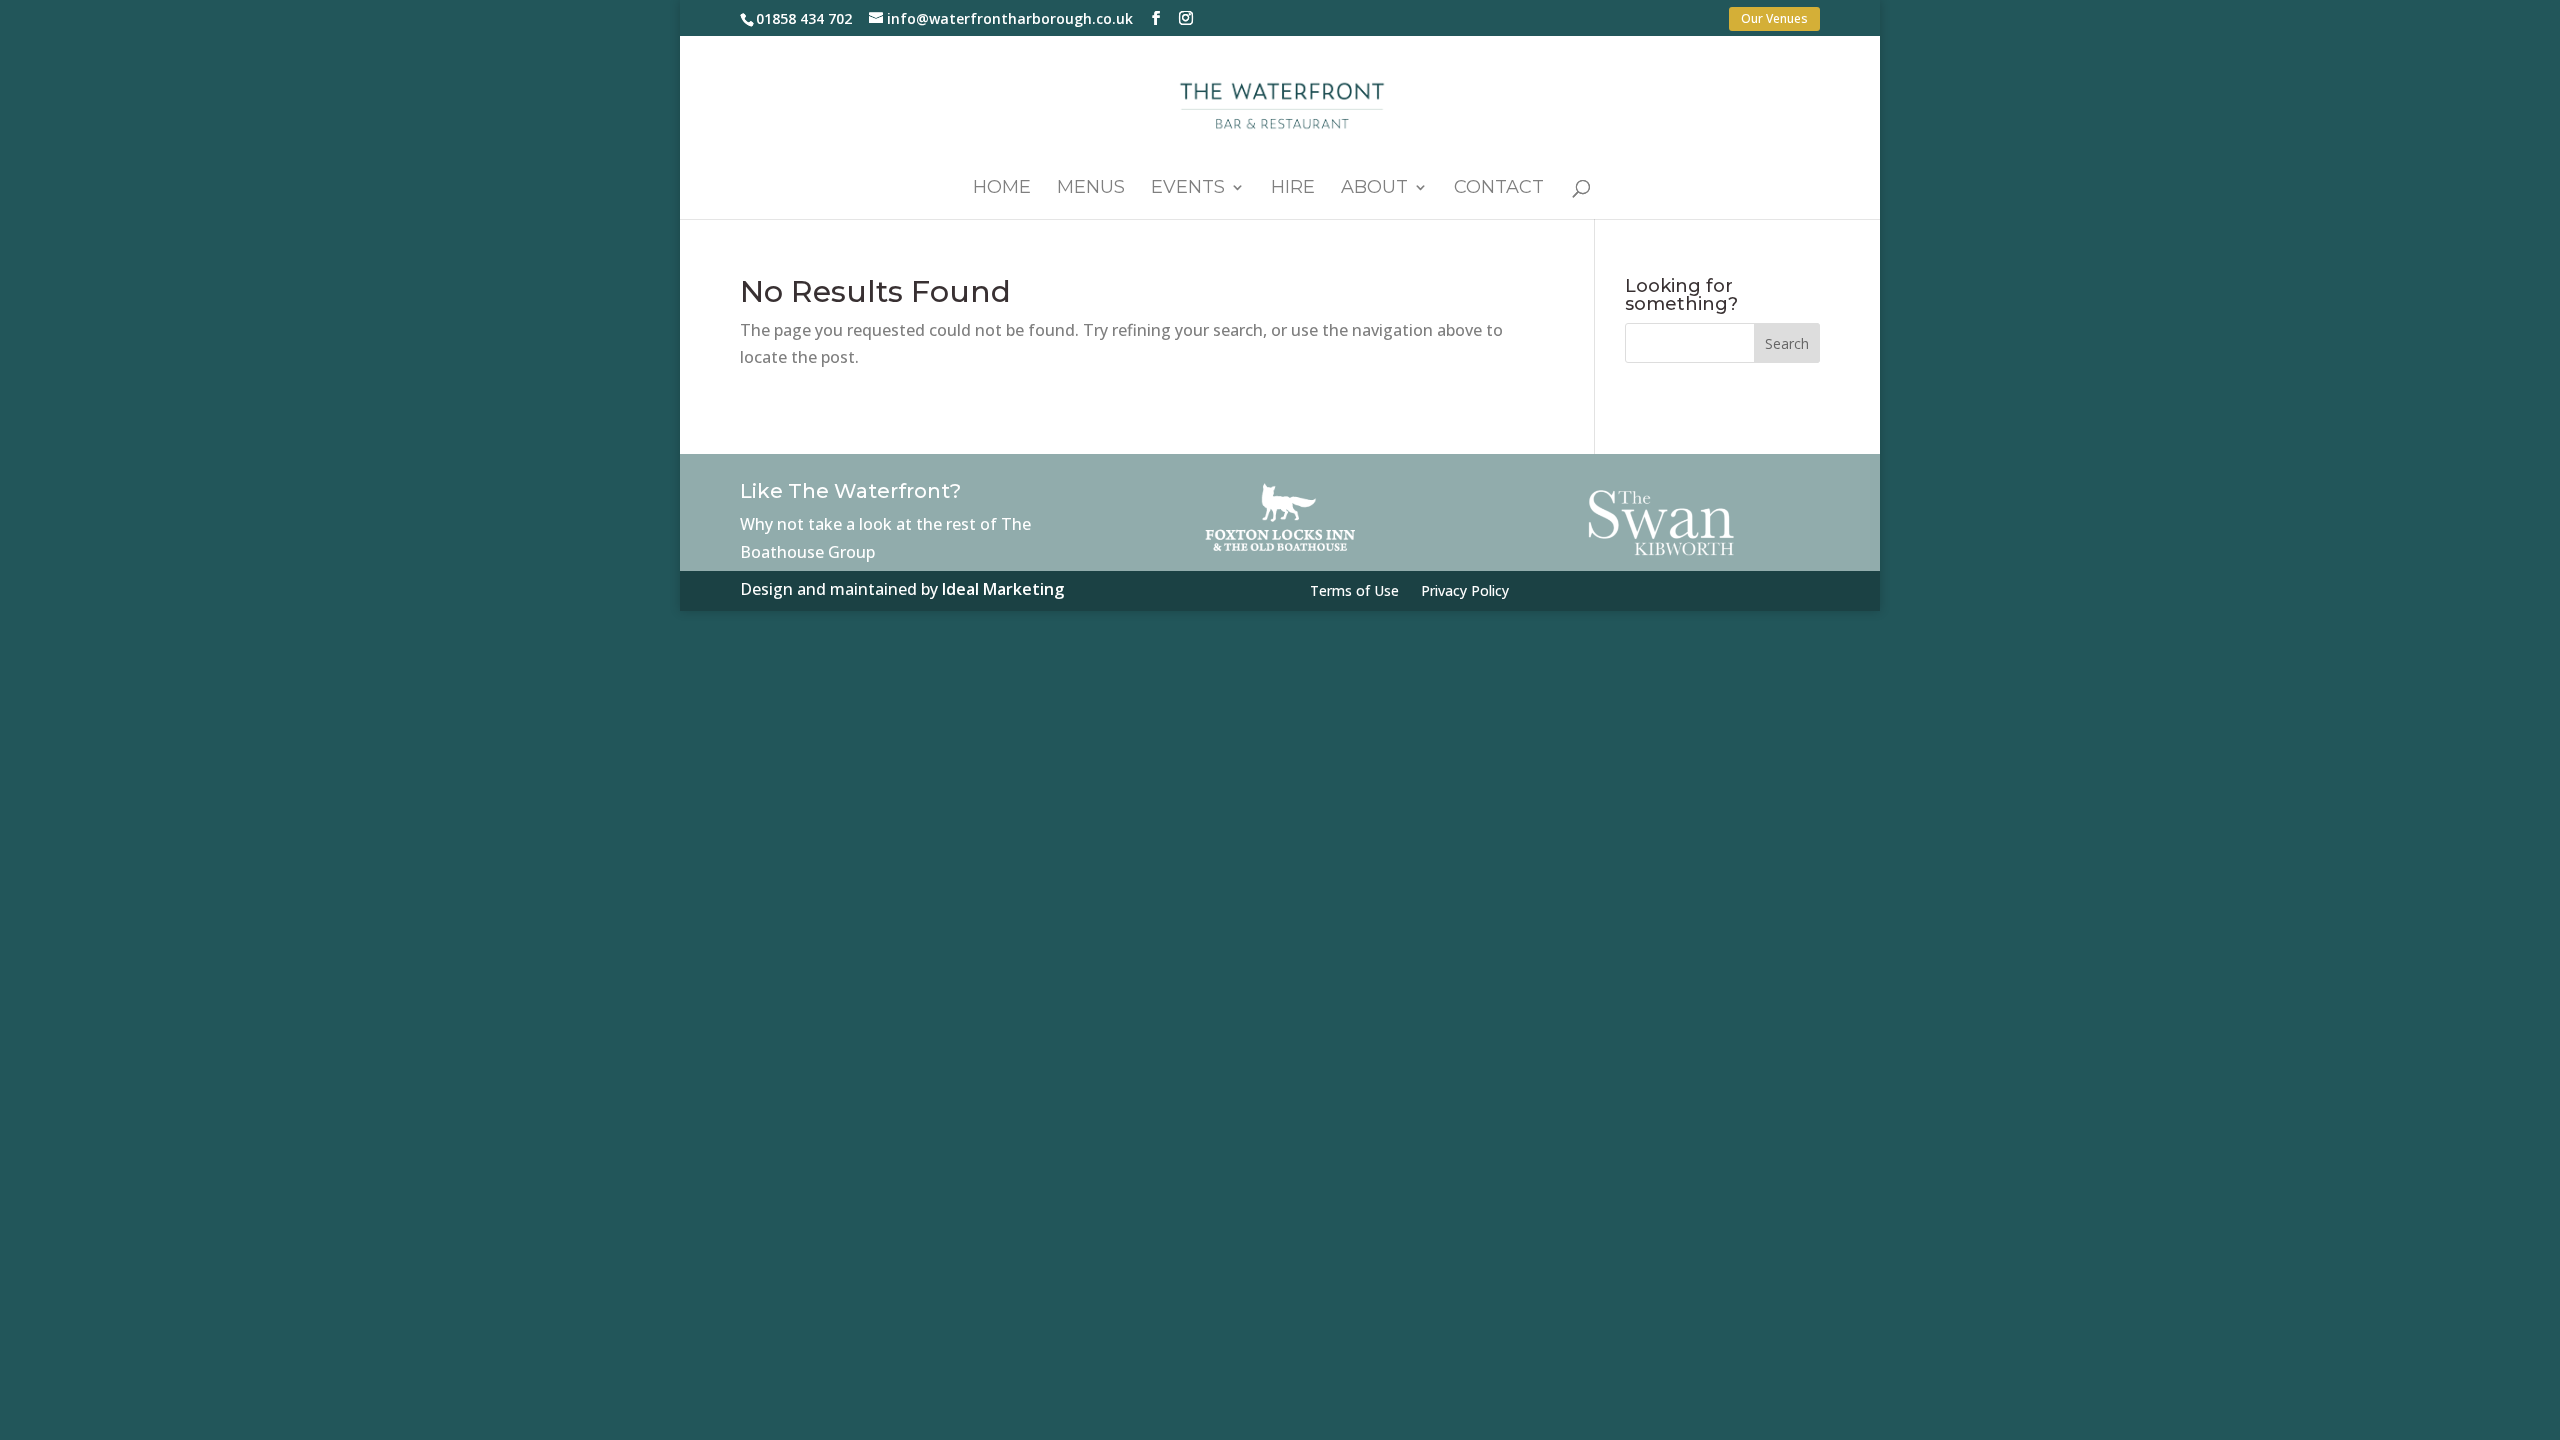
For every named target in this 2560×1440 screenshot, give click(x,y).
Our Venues (1774, 18)
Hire (1293, 189)
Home (1002, 189)
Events (1188, 189)
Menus (1091, 189)
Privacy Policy (1465, 592)
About (1374, 189)
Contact (1499, 189)
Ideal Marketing (1003, 589)
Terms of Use (1354, 592)
